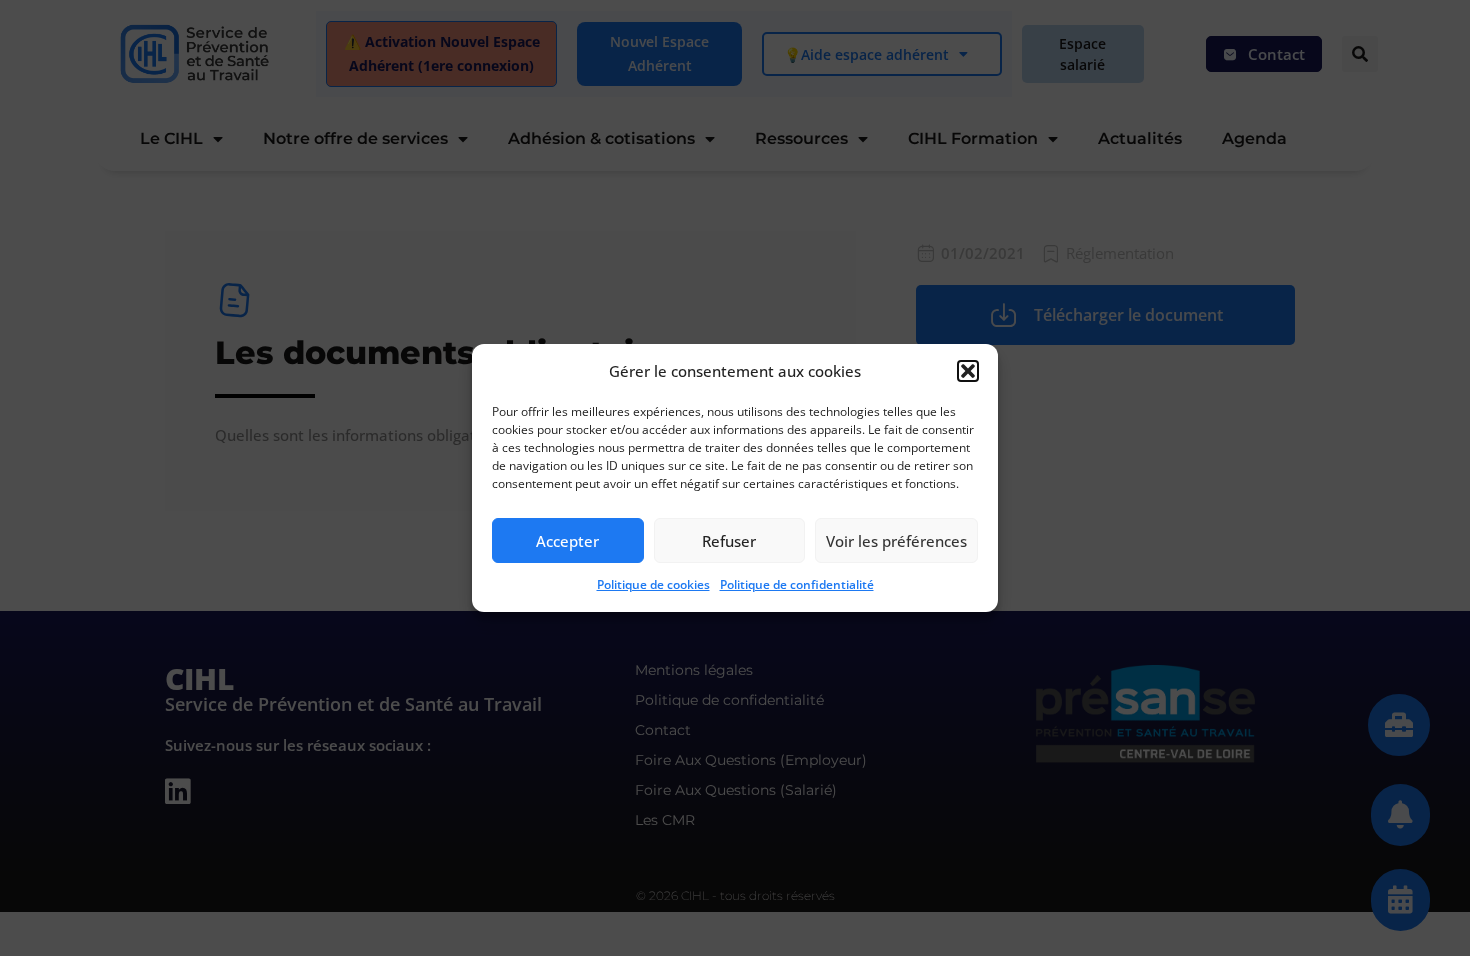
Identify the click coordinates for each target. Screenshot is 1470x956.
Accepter (567, 541)
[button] (968, 371)
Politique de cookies (653, 584)
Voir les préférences (896, 541)
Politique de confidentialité (797, 584)
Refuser (729, 541)
